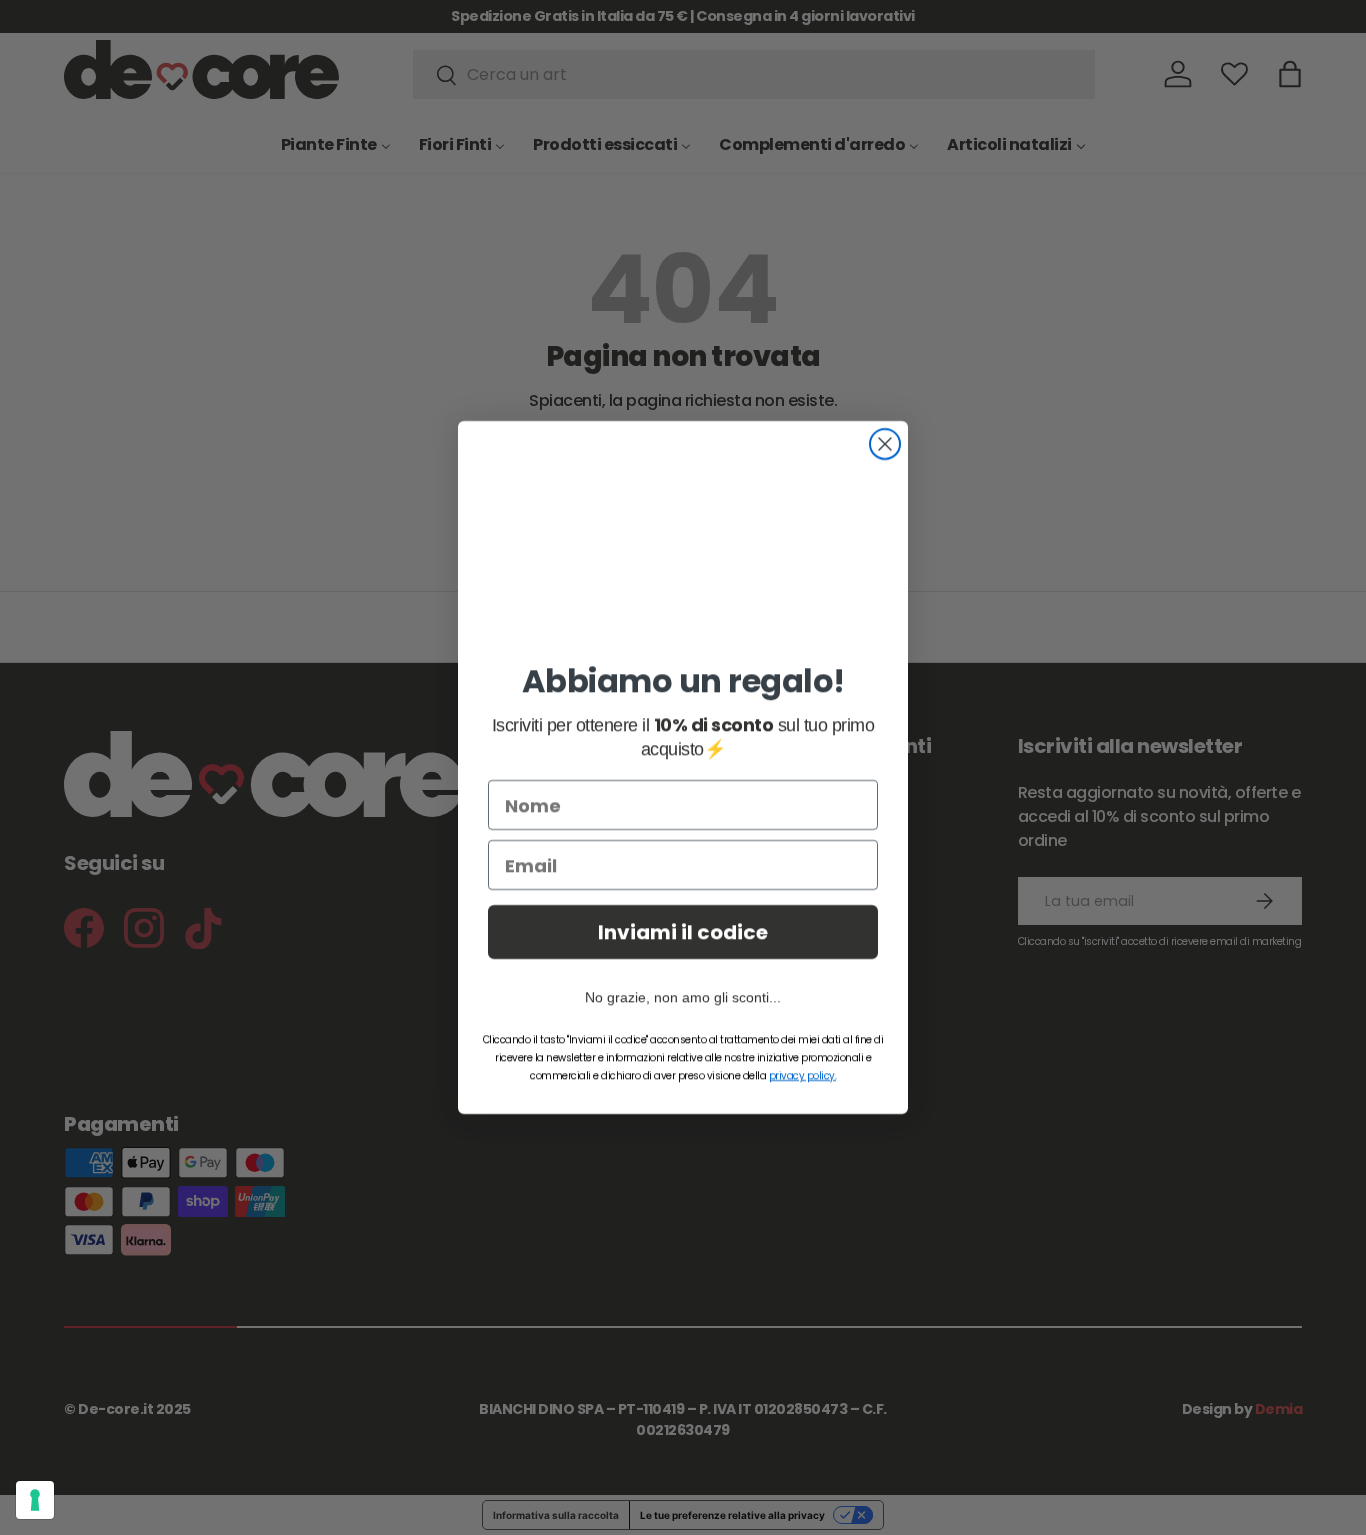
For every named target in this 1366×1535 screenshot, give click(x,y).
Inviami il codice (683, 935)
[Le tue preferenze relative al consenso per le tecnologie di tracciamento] (35, 1500)
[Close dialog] (885, 442)
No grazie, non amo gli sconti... (683, 1000)
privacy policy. (803, 1078)
